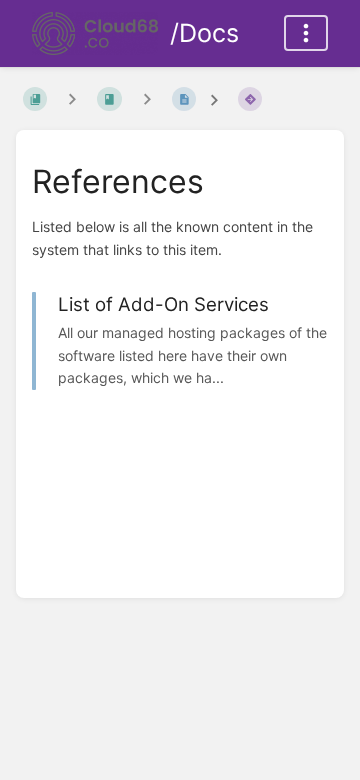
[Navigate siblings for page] (147, 98)
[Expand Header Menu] (306, 33)
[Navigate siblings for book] (72, 98)
